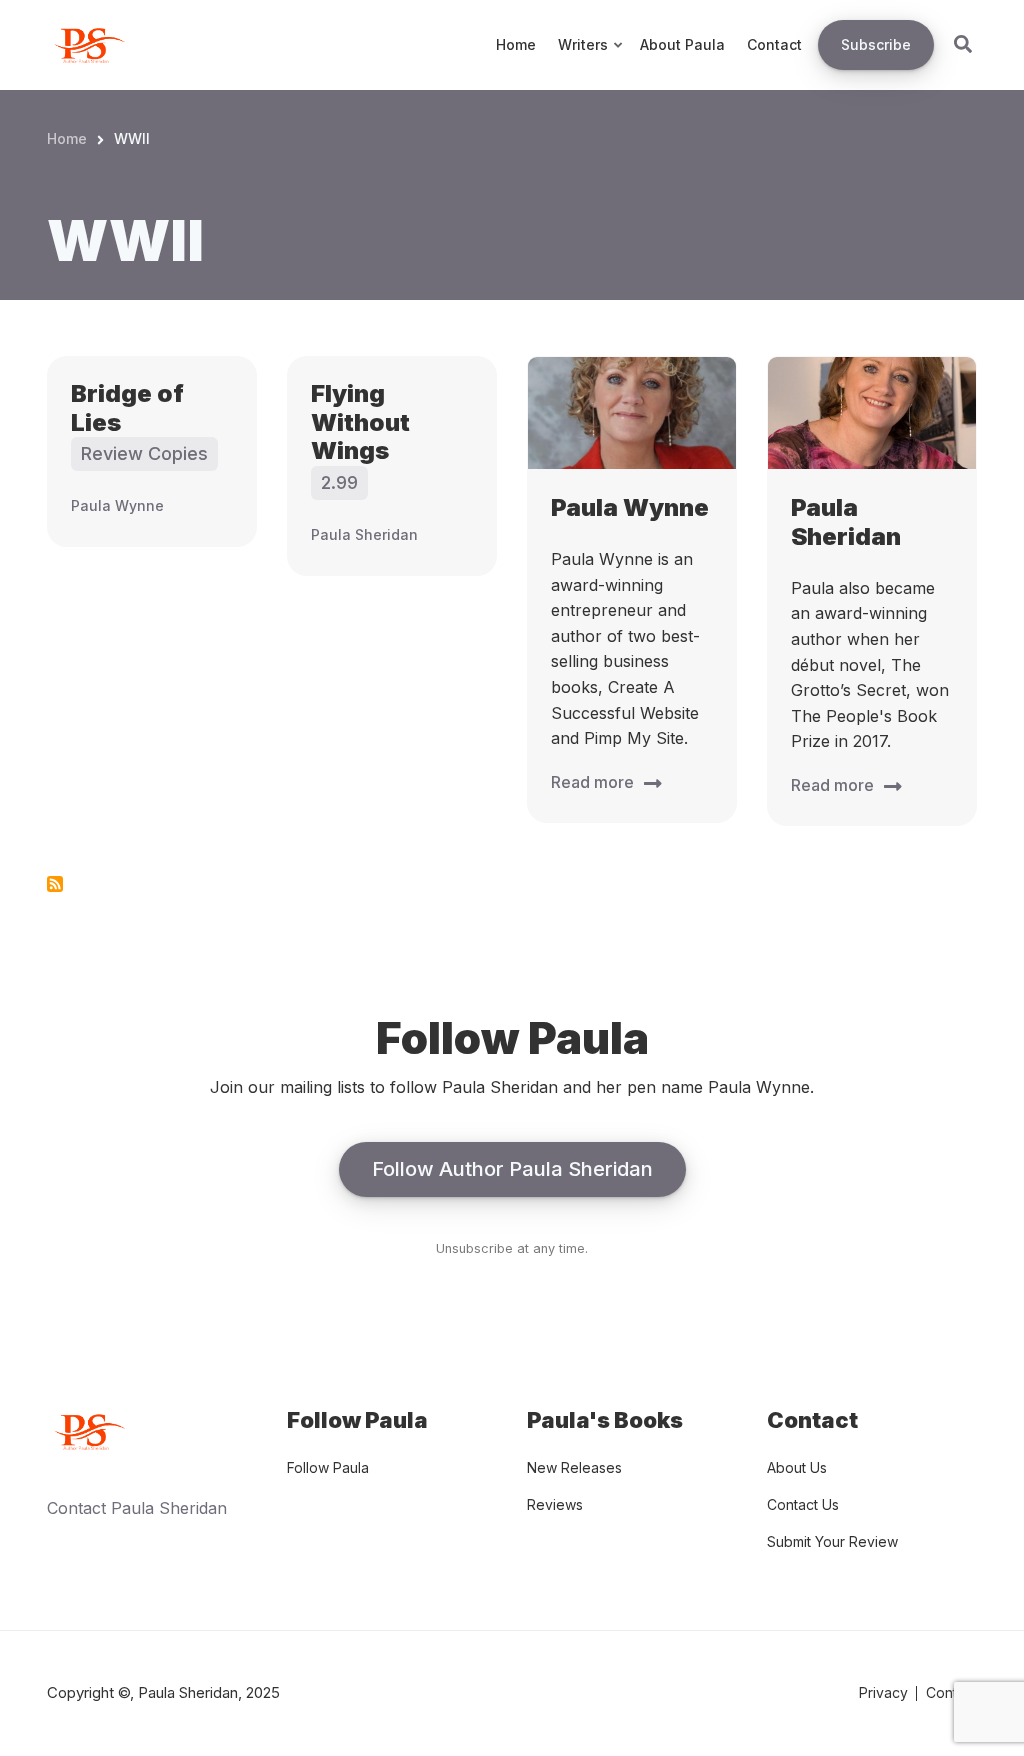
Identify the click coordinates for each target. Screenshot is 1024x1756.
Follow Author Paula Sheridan (512, 1169)
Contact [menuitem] (774, 44)
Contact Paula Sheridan (137, 1508)
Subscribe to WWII (55, 884)
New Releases (574, 1467)
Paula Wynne (117, 505)
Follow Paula (328, 1467)
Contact (951, 1692)
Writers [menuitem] (591, 63)
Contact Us (803, 1504)
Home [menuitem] (516, 44)
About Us (797, 1467)
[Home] (87, 43)
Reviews (555, 1504)
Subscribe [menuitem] (876, 44)
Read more (592, 782)
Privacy (883, 1692)
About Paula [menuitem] (682, 44)
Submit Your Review (832, 1541)
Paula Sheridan (364, 534)
